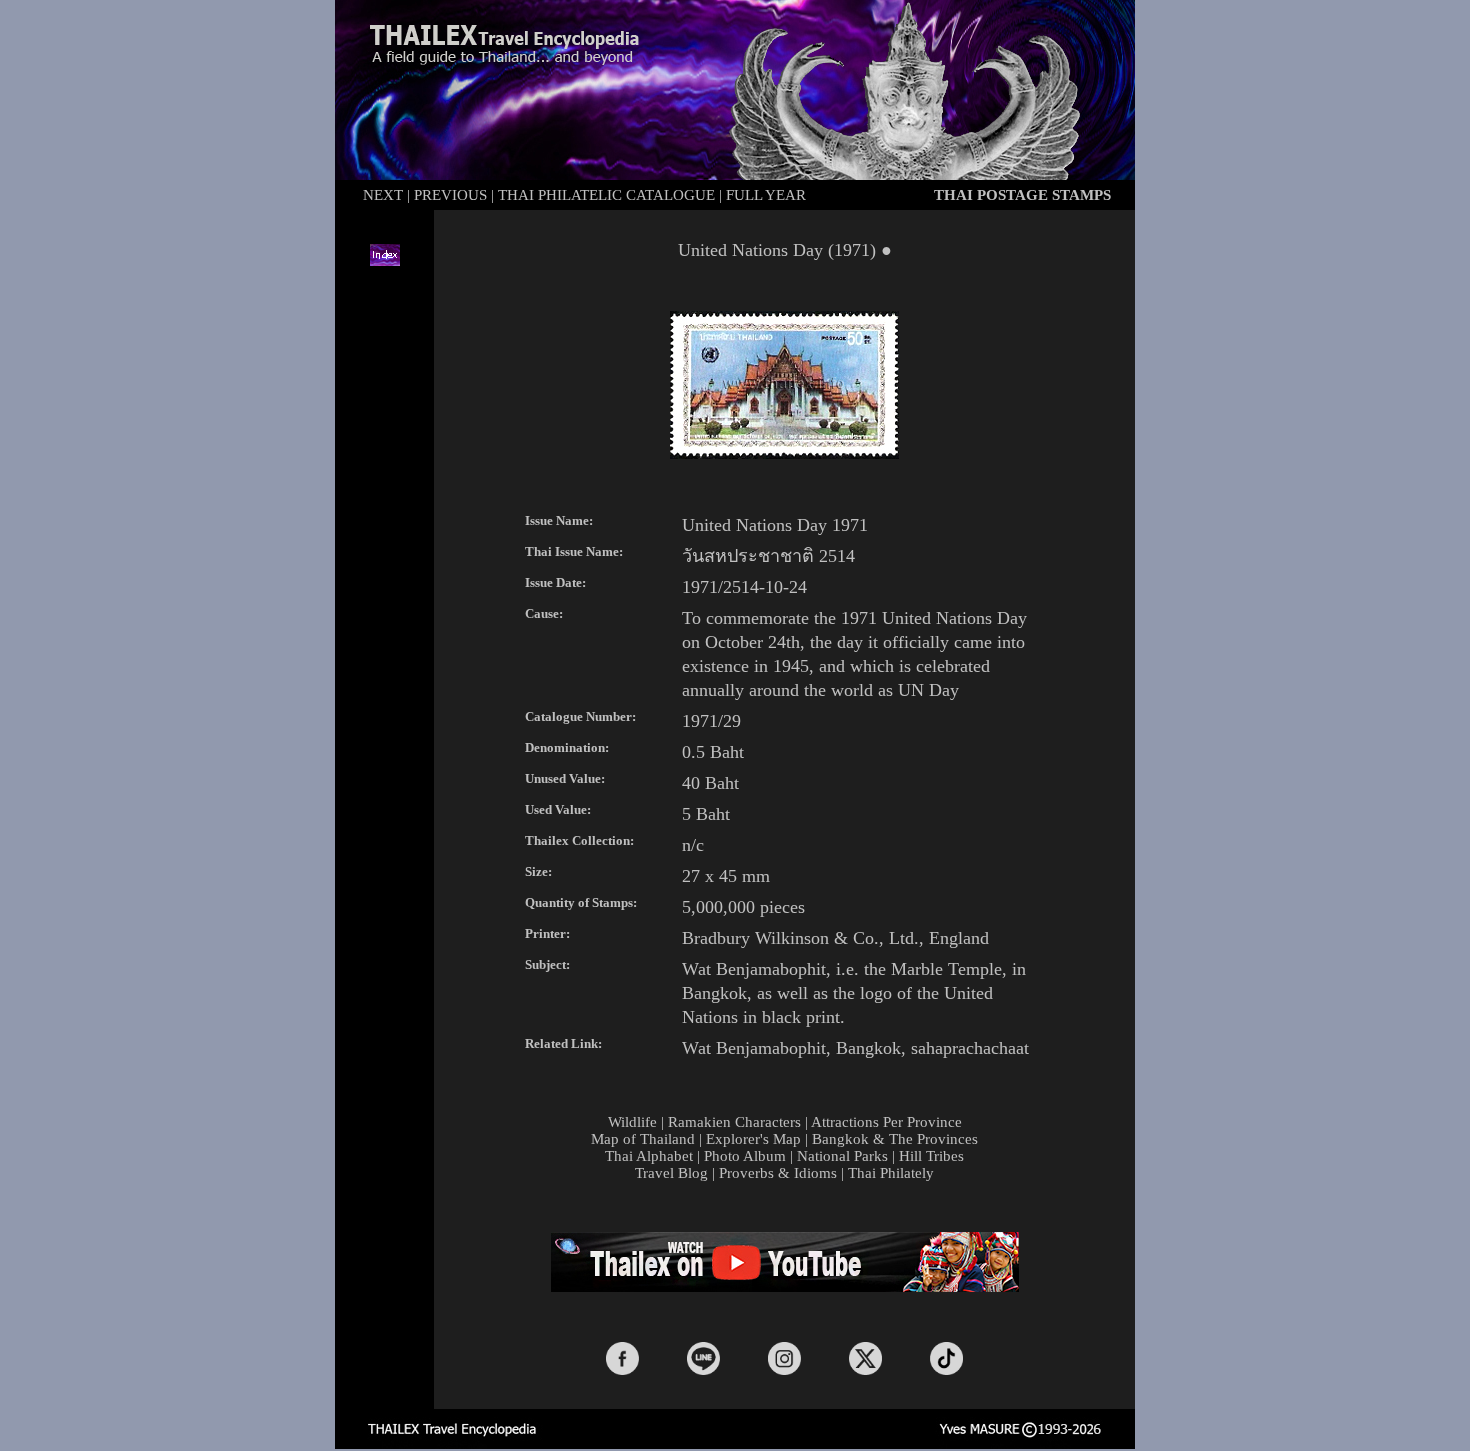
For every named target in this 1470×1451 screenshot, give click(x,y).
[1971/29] (784, 453)
